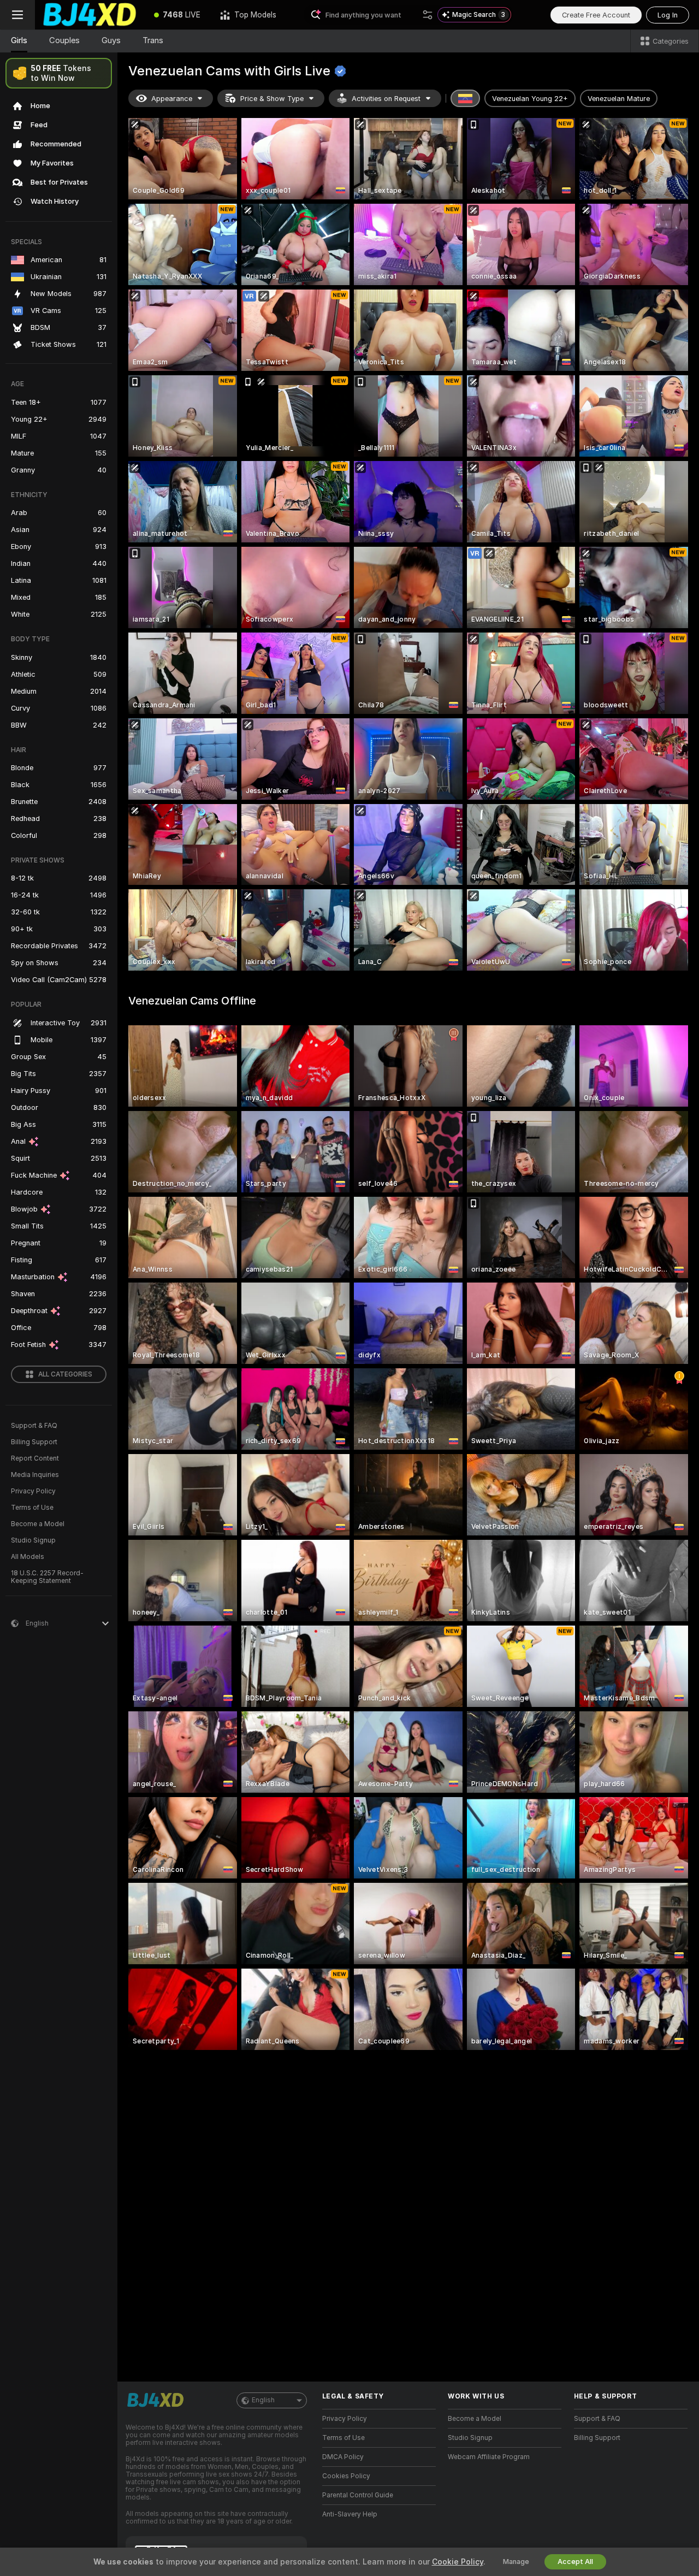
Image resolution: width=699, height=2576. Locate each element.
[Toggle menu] (17, 15)
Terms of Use (32, 1508)
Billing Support (34, 1442)
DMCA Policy (343, 2457)
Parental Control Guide (358, 2495)
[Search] (428, 15)
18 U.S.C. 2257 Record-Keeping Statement (47, 1577)
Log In (668, 15)
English (263, 2400)
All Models (28, 1557)
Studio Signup (33, 1540)
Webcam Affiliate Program (489, 2457)
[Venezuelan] (465, 98)
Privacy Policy (33, 1491)
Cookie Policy (458, 2562)
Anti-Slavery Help (350, 2514)
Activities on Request (386, 99)
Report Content (35, 1458)
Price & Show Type (272, 99)
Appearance (172, 99)
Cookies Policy (346, 2476)
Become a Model (38, 1524)
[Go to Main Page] (90, 15)
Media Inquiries (35, 1475)
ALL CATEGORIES (65, 1374)
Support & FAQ (34, 1426)
